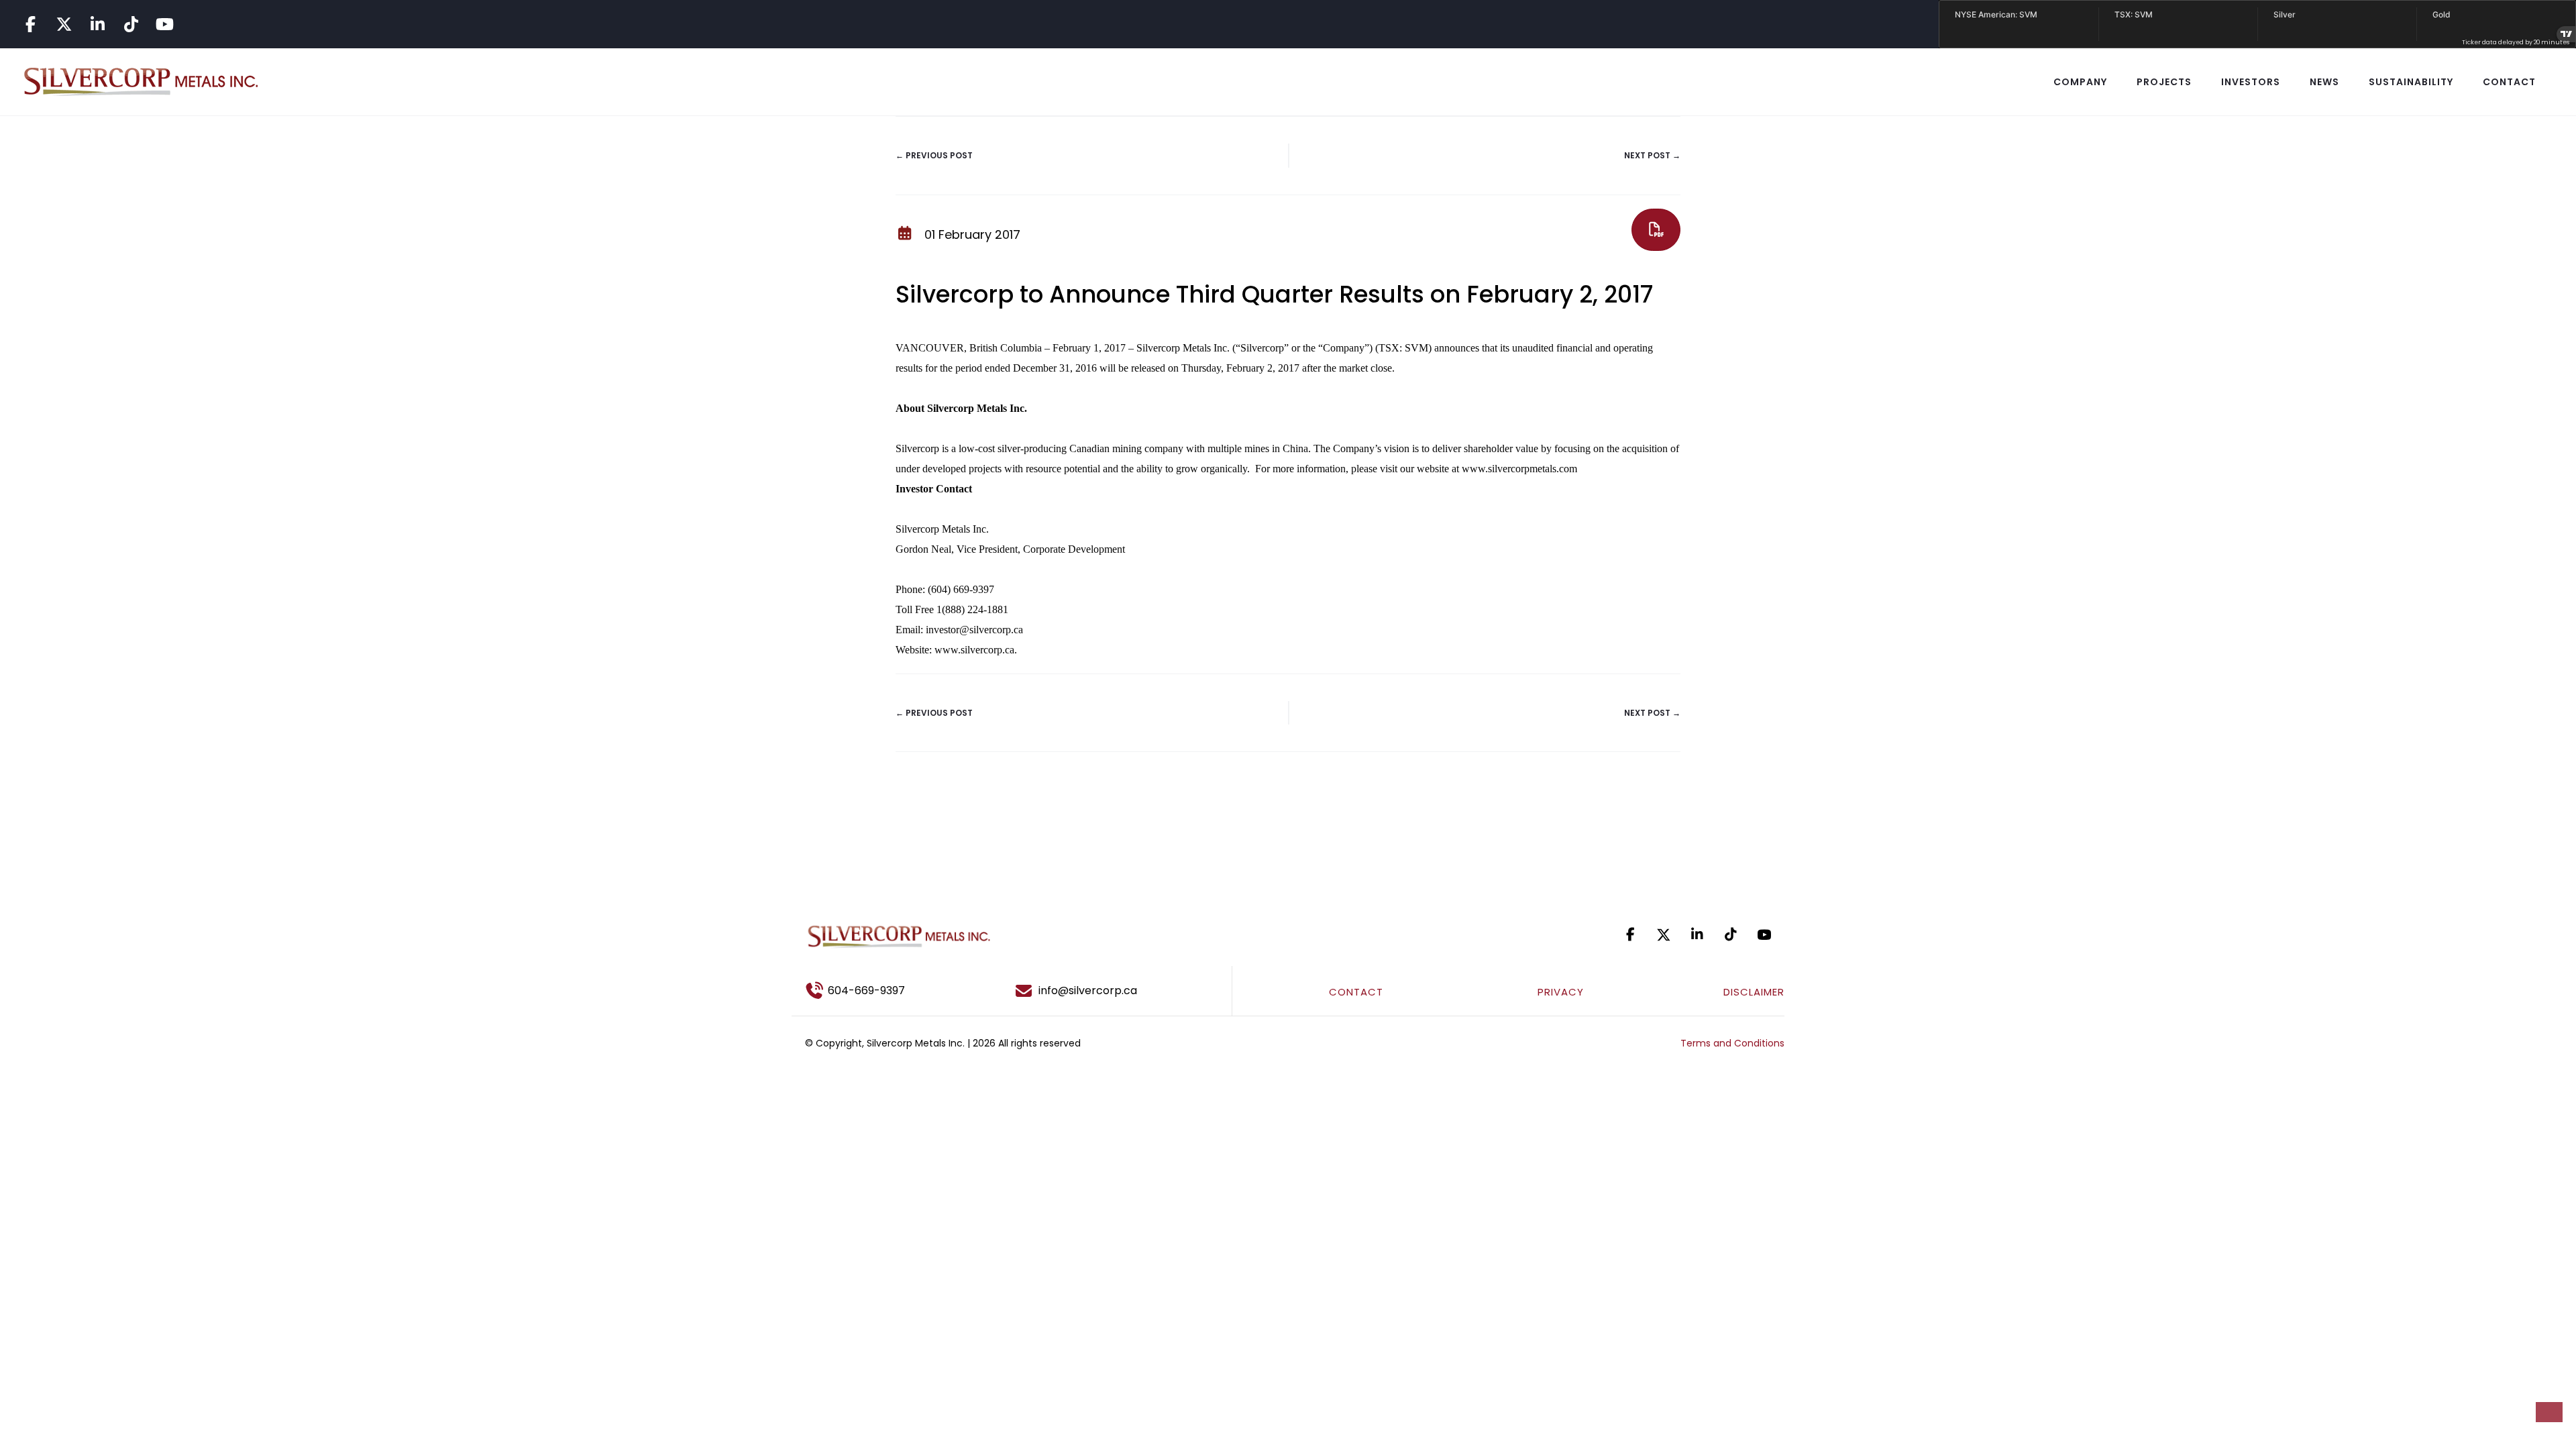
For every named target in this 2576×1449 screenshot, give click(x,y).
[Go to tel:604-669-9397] (892, 991)
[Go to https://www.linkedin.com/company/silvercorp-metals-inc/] (97, 24)
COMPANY (2080, 82)
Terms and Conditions (1732, 1043)
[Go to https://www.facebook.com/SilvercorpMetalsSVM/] (30, 24)
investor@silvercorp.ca (974, 630)
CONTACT (2509, 82)
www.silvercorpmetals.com (1519, 469)
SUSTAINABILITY (2411, 82)
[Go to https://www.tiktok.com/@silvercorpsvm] (131, 24)
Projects (2164, 82)
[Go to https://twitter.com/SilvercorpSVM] (1664, 935)
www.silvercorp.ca (974, 650)
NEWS (2324, 82)
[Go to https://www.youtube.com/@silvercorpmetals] (164, 24)
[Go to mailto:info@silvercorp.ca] (1117, 991)
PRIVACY (1561, 992)
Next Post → (1652, 155)
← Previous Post (934, 155)
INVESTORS (2251, 82)
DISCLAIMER (1754, 992)
